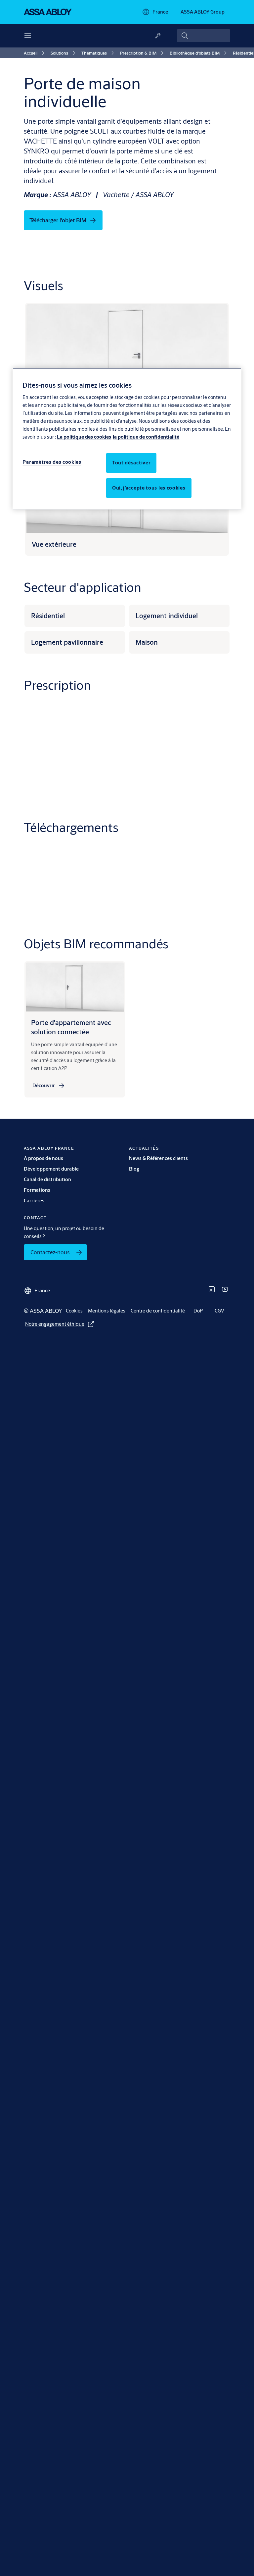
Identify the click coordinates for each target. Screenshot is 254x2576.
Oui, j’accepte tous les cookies (149, 488)
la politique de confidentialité (146, 437)
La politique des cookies (84, 437)
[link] (35, 53)
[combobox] (204, 36)
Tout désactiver (131, 463)
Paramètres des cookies (52, 462)
